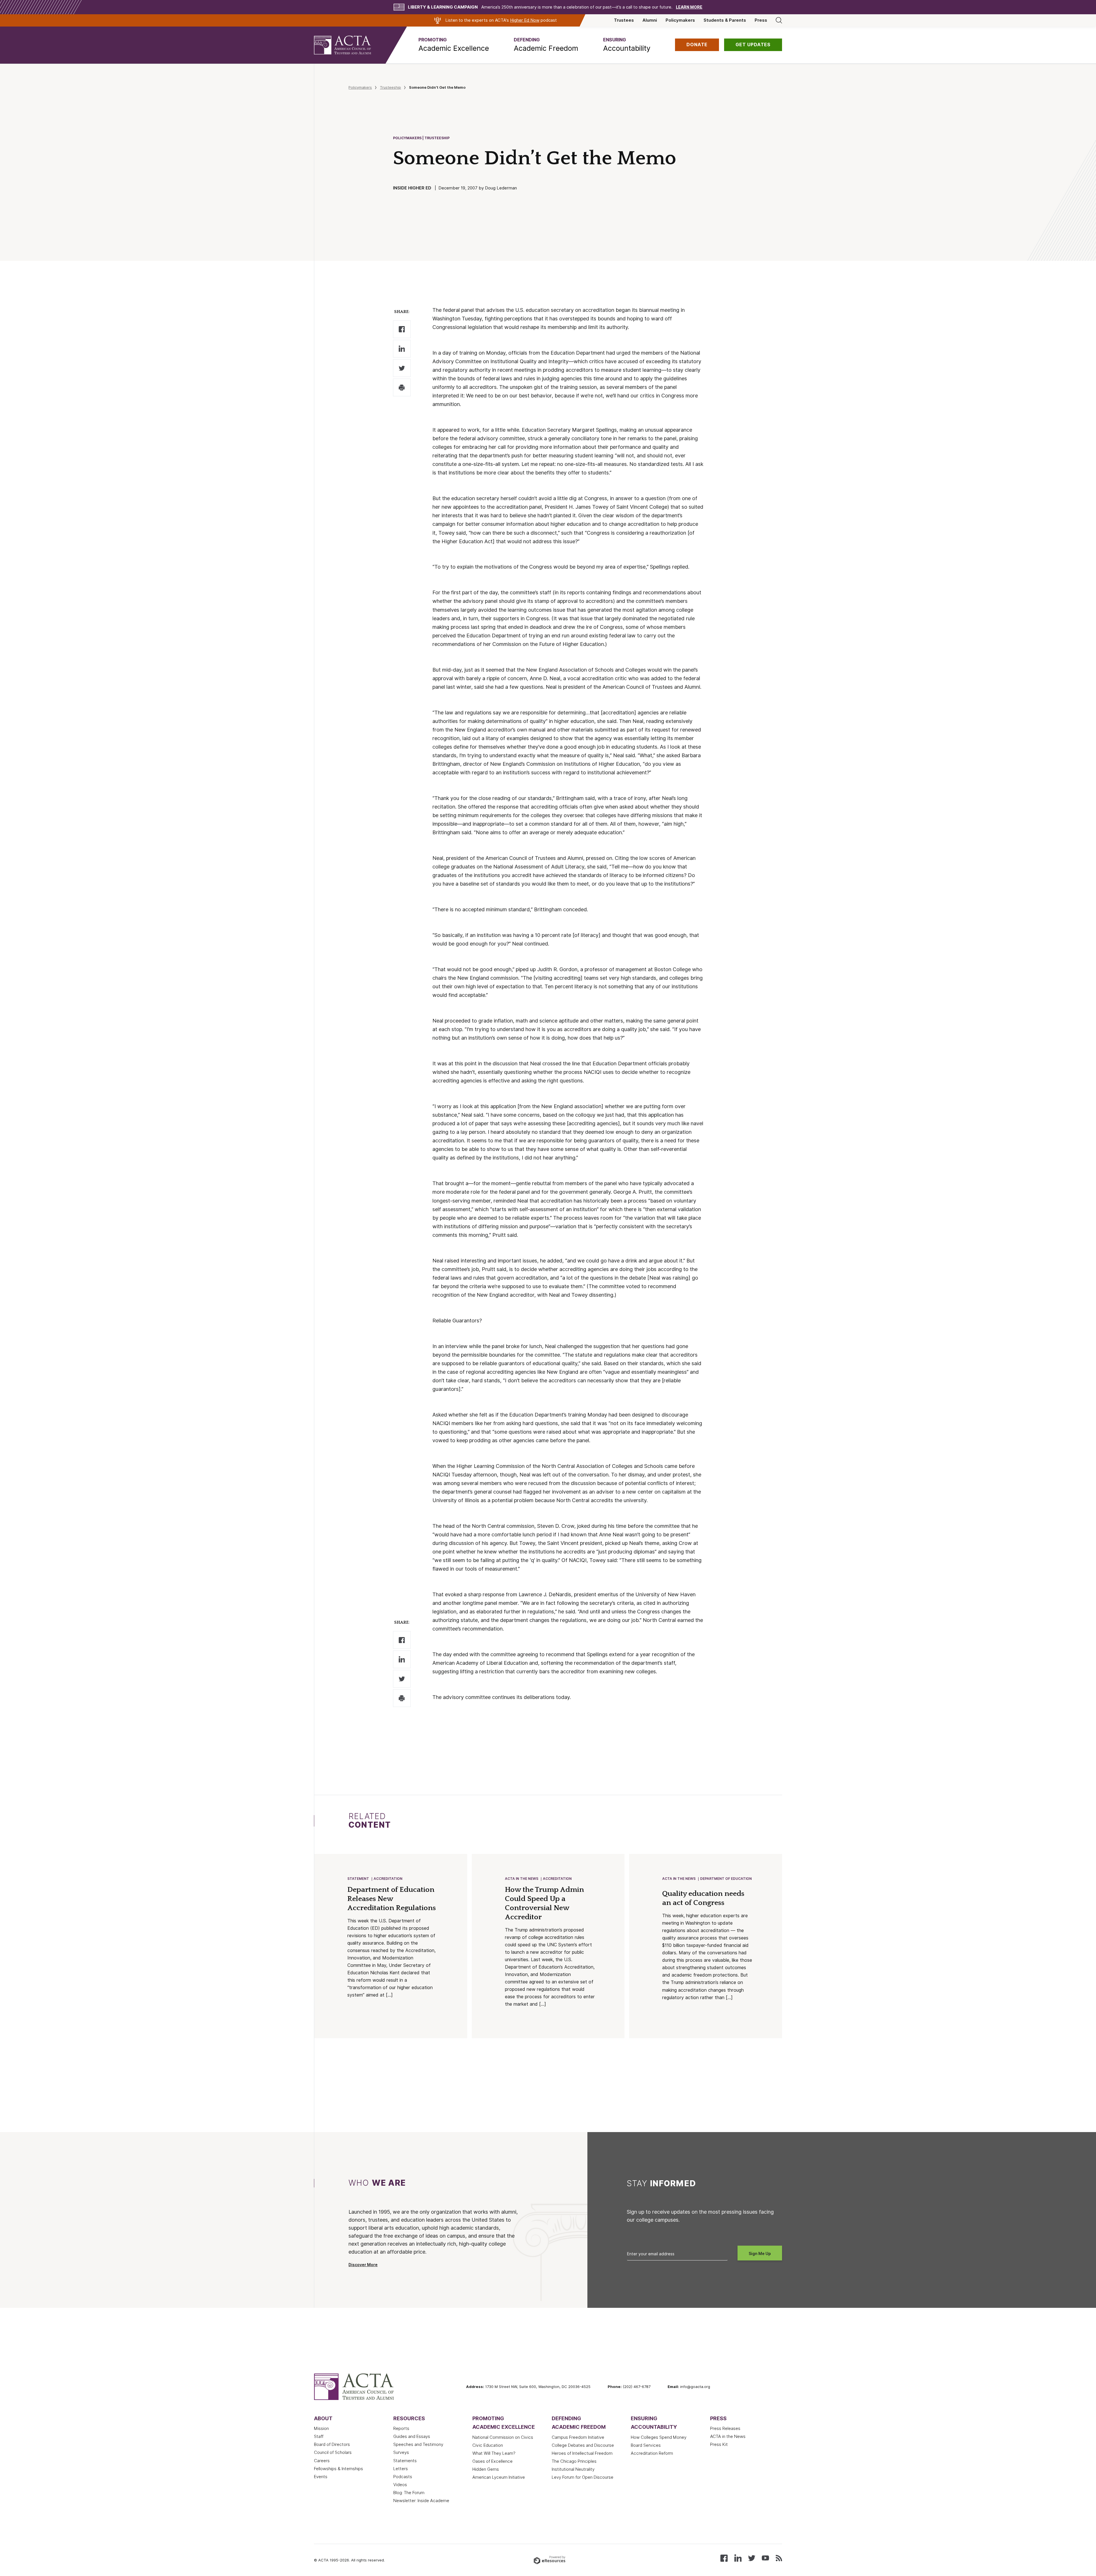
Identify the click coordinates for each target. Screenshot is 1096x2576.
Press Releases (725, 2428)
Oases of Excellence (492, 2461)
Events (321, 2477)
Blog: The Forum (409, 2493)
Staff (319, 2436)
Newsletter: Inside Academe (421, 2501)
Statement (358, 1879)
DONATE (697, 45)
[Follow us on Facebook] (724, 2558)
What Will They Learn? (494, 2453)
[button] (454, 45)
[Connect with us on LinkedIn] (738, 2558)
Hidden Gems (486, 2469)
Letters (401, 2469)
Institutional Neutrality (573, 2469)
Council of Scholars (333, 2452)
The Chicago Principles (574, 2461)
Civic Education (488, 2445)
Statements (405, 2461)
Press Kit (719, 2444)
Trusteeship (390, 87)
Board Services (646, 2445)
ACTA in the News (522, 1879)
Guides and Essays (412, 2436)
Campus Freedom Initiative (578, 2437)
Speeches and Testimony (418, 2444)
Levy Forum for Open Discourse (583, 2477)
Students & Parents (725, 20)
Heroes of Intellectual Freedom (582, 2453)
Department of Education (726, 1879)
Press (761, 20)
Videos (400, 2485)
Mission (321, 2428)
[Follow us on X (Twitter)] (752, 2558)
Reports (401, 2428)
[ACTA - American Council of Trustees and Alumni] (350, 45)
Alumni (650, 20)
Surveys (401, 2452)
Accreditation (388, 1879)
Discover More (363, 2265)
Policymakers (680, 20)
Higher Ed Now (525, 20)
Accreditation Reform (652, 2453)
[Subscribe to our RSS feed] (779, 2558)
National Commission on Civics (503, 2437)
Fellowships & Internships (339, 2469)
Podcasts (403, 2477)
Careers (322, 2461)
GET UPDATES (753, 45)
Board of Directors (332, 2444)
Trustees (624, 20)
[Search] (779, 20)
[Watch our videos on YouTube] (765, 2558)
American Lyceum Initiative (499, 2477)
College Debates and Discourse (583, 2445)
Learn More (689, 7)
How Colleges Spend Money (659, 2437)
